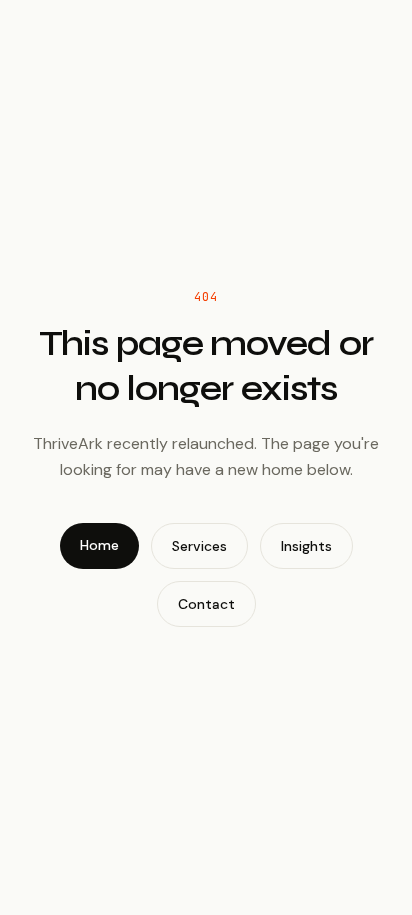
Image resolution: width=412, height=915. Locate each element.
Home (99, 545)
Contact (206, 604)
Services (199, 546)
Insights (306, 546)
